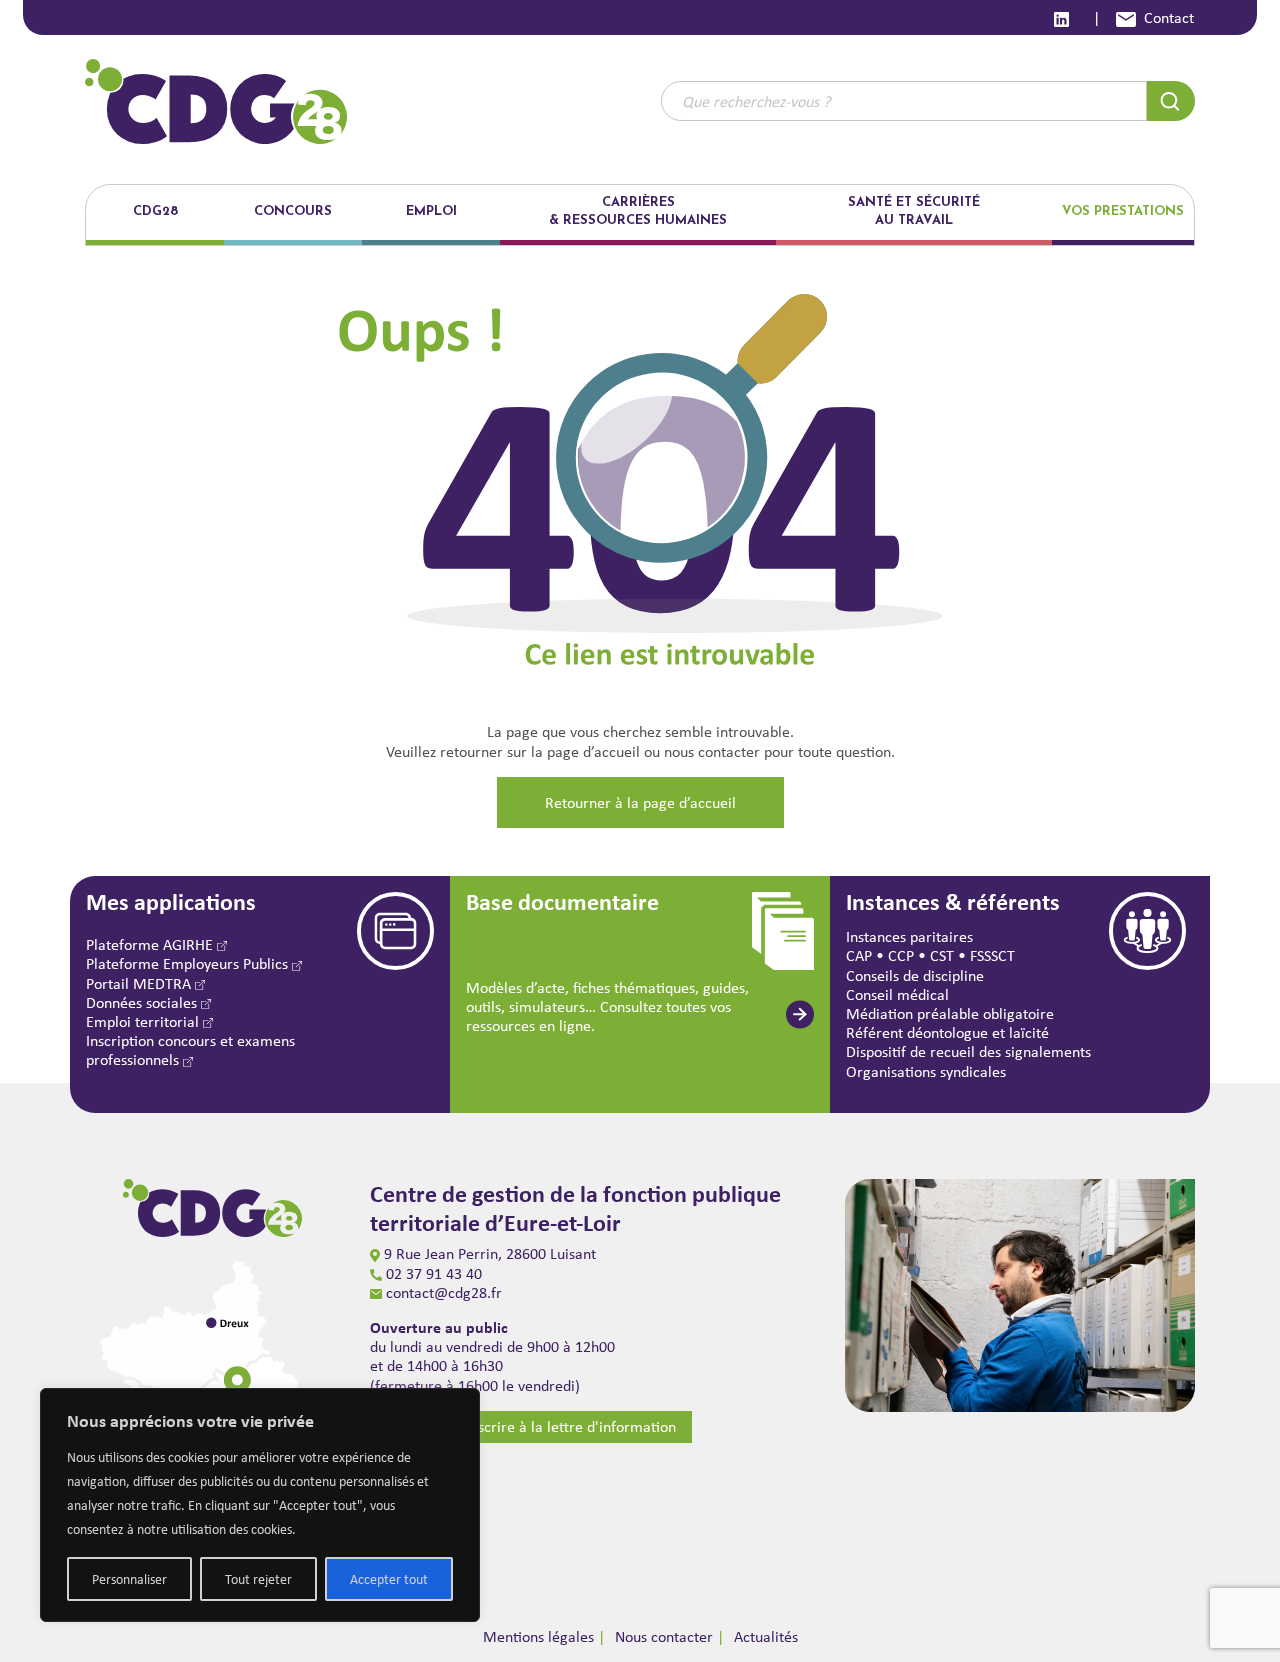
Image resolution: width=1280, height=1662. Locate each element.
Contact (1169, 17)
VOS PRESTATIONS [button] (1123, 211)
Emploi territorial (144, 1021)
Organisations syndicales (926, 1071)
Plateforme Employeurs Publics (189, 963)
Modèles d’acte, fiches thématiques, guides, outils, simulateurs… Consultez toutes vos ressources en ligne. (607, 1006)
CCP (901, 955)
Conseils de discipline (915, 975)
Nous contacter (664, 1636)
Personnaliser (129, 1579)
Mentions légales (538, 1636)
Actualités (766, 1636)
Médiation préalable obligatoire (950, 1013)
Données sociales (143, 1002)
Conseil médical (897, 994)
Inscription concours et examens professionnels (190, 1050)
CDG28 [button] (155, 211)
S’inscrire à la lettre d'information (565, 1426)
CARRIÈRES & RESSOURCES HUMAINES (638, 211)
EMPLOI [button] (431, 211)
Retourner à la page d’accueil (640, 802)
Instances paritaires (909, 936)
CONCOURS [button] (293, 211)
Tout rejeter (258, 1579)
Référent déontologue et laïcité (947, 1032)
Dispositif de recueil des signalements (968, 1051)
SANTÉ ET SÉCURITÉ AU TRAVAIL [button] (914, 211)
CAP (859, 955)
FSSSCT (992, 955)
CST (942, 955)
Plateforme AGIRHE (151, 944)
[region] (260, 1505)
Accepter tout (389, 1579)
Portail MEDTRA (140, 983)
